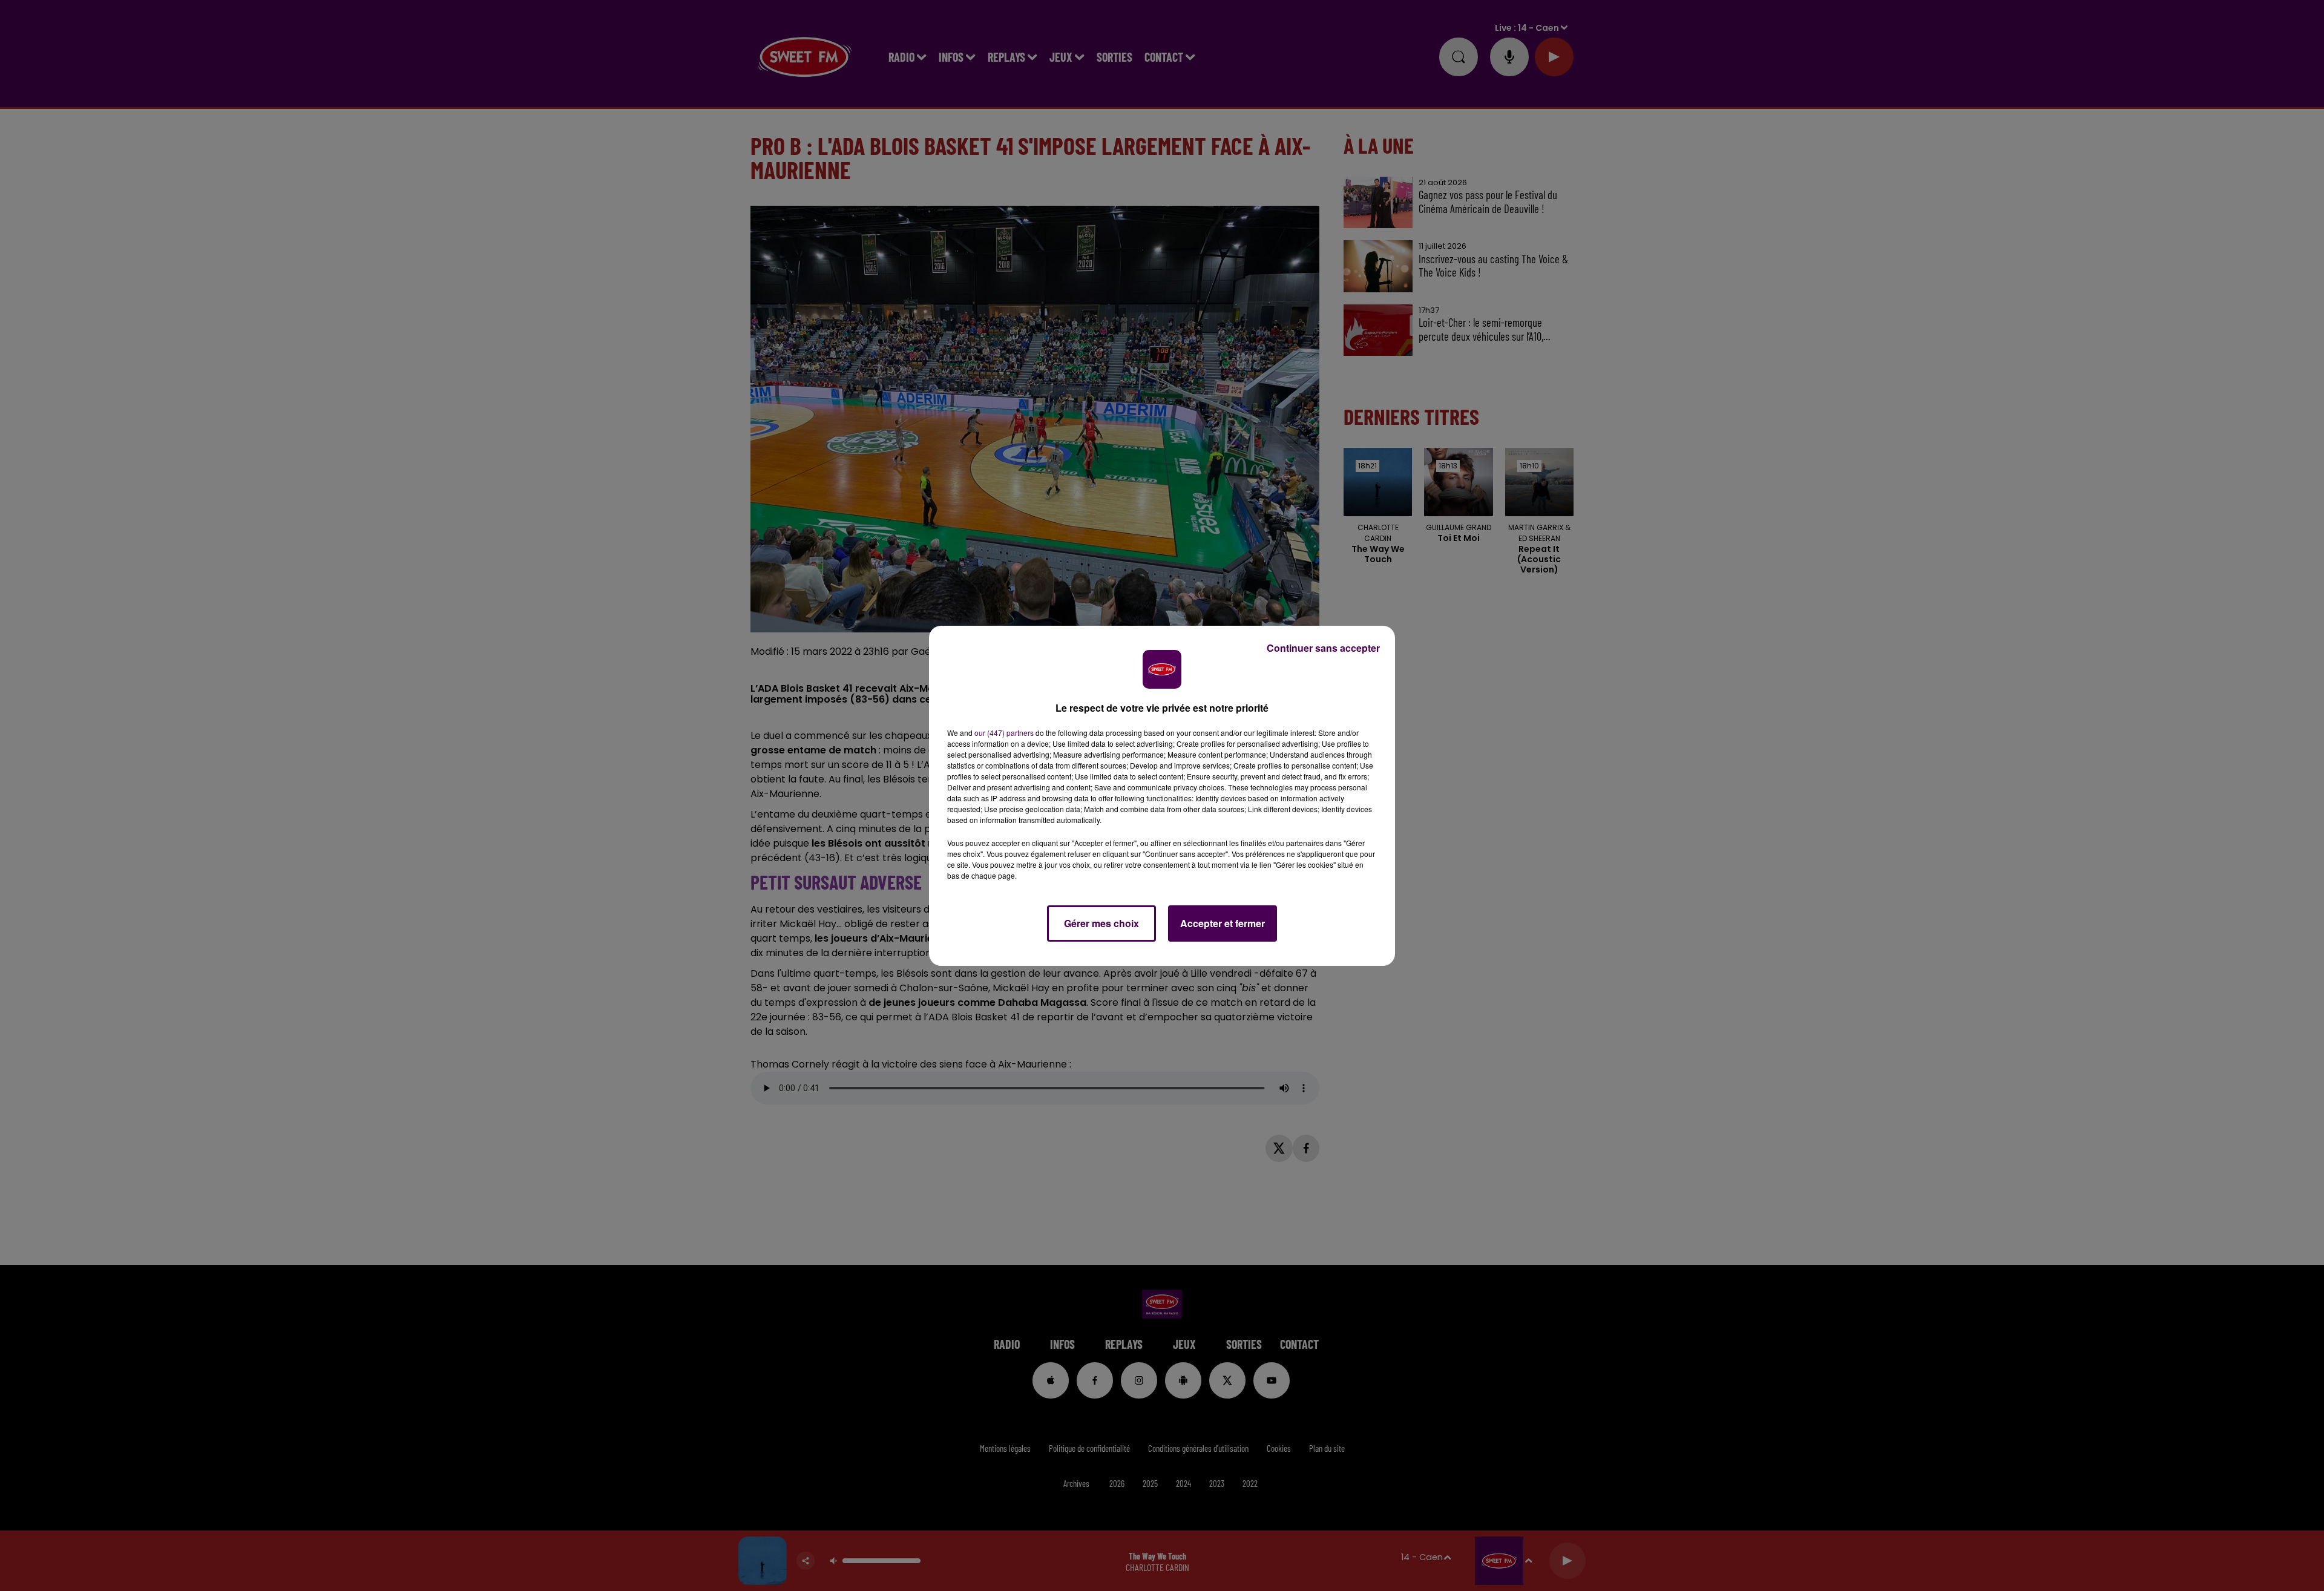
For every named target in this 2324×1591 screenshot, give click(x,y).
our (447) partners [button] (1004, 733)
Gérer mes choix (1101, 923)
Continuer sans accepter (1323, 648)
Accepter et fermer (1223, 923)
